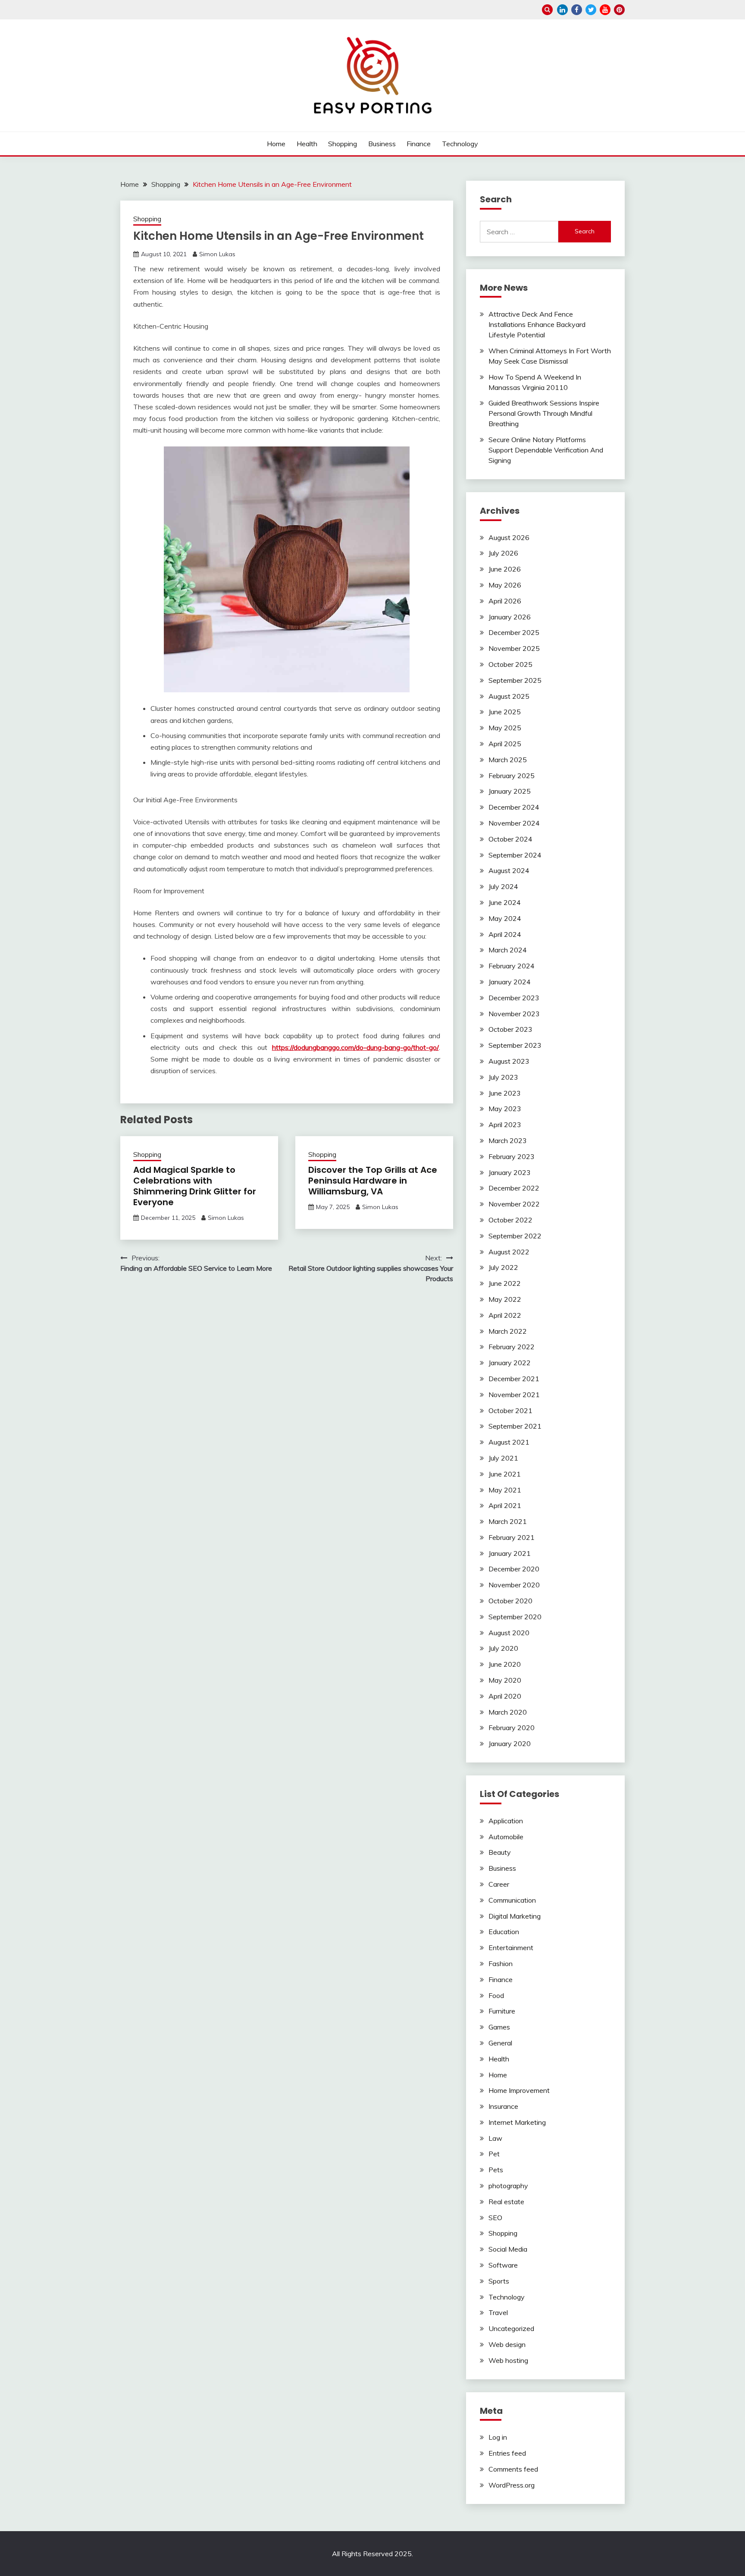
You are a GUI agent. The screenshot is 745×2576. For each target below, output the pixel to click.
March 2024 (508, 950)
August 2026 (509, 537)
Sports (499, 2281)
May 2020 (505, 1680)
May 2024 (505, 918)
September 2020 (515, 1617)
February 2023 (512, 1156)
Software (503, 2265)
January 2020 (510, 1744)
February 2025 (512, 776)
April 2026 (505, 601)
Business (382, 144)
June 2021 (505, 1474)
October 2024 (510, 839)
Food (496, 1995)
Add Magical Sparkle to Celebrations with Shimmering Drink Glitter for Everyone (195, 1186)
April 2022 (505, 1315)
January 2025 (510, 791)
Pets (496, 2170)
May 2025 (505, 728)
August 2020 (509, 1633)
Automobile (506, 1837)
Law (495, 2138)
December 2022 (514, 1188)
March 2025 (508, 760)
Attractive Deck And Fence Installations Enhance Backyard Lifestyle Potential (537, 324)
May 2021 (505, 1490)
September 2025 (515, 680)
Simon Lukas (217, 254)
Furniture (502, 2011)
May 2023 (505, 1109)
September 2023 (515, 1045)
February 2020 (512, 1728)
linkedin (562, 10)
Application (506, 1821)
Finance (419, 144)
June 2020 (505, 1664)
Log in (498, 2437)
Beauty (500, 1852)
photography (508, 2186)
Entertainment (511, 1948)
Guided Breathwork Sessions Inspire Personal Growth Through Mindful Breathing (544, 413)
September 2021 (515, 1426)
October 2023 (510, 1029)
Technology (460, 144)
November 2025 (514, 648)
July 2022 (503, 1267)
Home (276, 144)
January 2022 (510, 1363)
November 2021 (514, 1395)
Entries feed (507, 2453)
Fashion (501, 1963)
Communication (512, 1900)
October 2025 (510, 664)
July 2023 (503, 1077)
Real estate (506, 2202)
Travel (498, 2312)
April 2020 (505, 1696)
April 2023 (505, 1125)
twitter (591, 10)
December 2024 (514, 807)
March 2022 (508, 1331)
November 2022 (514, 1204)
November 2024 (514, 823)
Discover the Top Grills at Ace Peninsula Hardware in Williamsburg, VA (373, 1181)
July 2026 (503, 553)
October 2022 (510, 1220)
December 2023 (514, 998)
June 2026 (505, 569)
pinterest (619, 10)
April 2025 (505, 744)
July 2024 (503, 886)
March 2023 (508, 1140)
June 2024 (505, 902)
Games (499, 2027)
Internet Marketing (517, 2122)
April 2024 (505, 934)
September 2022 (515, 1236)
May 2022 (505, 1299)
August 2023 (509, 1061)
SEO (495, 2218)
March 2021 (508, 1521)
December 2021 (514, 1379)
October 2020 (510, 1601)
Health (307, 144)
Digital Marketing (515, 1916)
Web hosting (508, 2360)
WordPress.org (512, 2485)
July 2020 (503, 1648)
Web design (507, 2344)
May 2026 (505, 585)
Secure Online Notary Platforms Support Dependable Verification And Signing (546, 450)
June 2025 (505, 712)
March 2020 (508, 1712)
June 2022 (505, 1283)
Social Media (508, 2249)
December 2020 (514, 1569)
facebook (577, 10)
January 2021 (510, 1553)
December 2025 (514, 632)
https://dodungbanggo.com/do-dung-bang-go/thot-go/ (355, 1047)
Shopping (343, 144)
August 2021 (509, 1442)
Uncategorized (511, 2328)
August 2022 (509, 1252)
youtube (605, 10)
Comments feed (513, 2469)
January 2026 (510, 617)
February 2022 (512, 1347)
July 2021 (503, 1458)
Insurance (503, 2106)
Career (499, 1884)
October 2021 (510, 1411)
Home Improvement (519, 2090)
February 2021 (512, 1537)
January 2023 (510, 1172)
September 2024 (515, 855)
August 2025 (509, 696)
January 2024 (510, 982)
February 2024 (512, 966)
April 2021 (505, 1505)
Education (504, 1932)
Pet (494, 2154)
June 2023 (505, 1093)
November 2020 (514, 1585)
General (500, 2043)
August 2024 (509, 870)
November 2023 (514, 1014)
